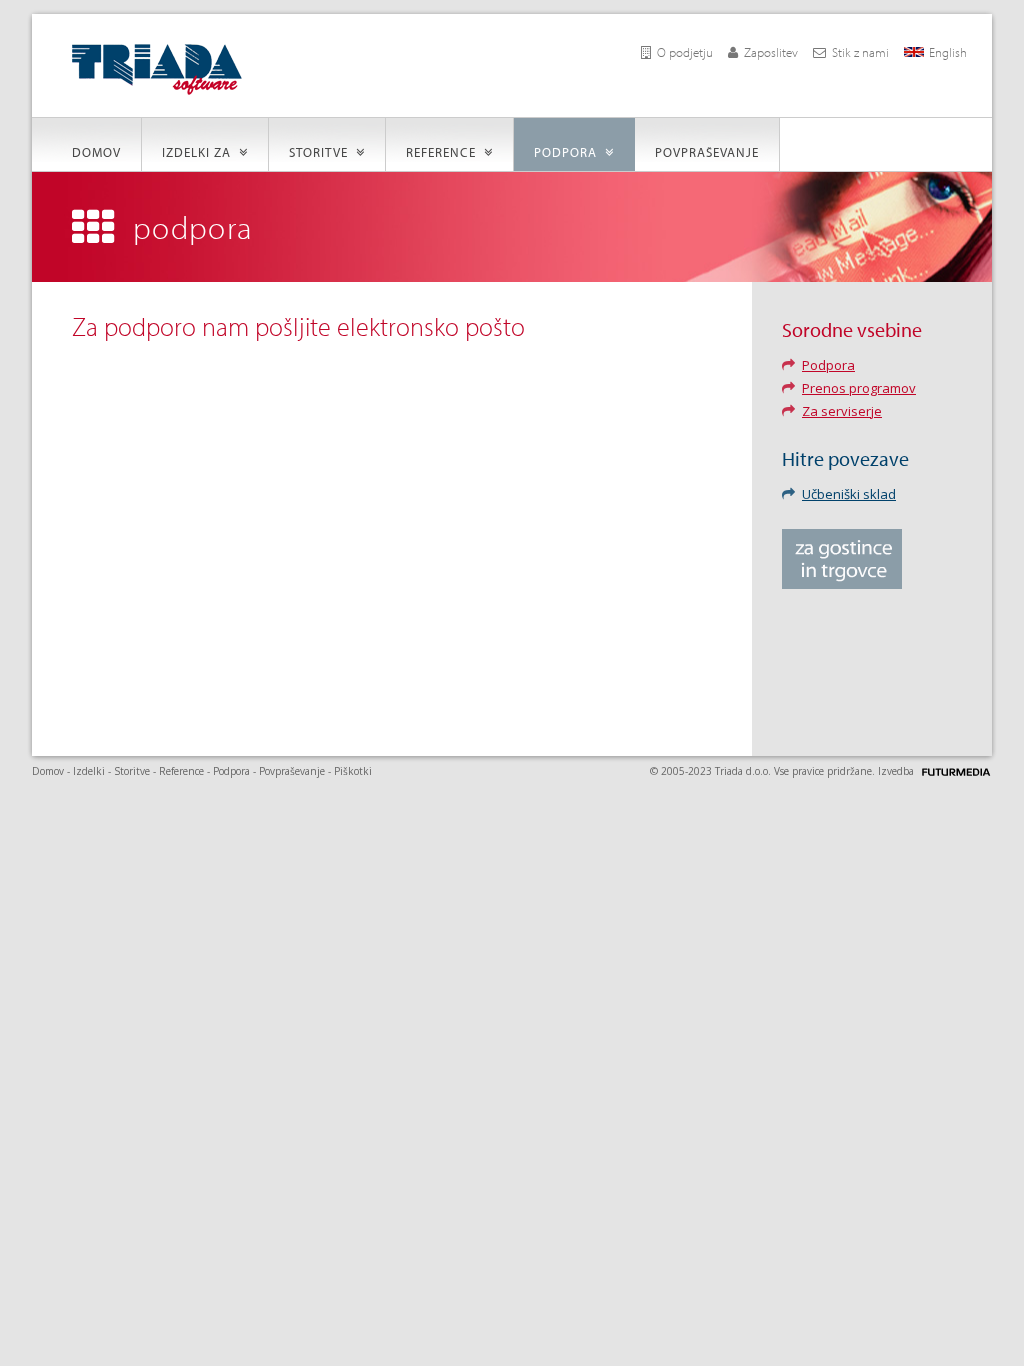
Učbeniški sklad (849, 494)
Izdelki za (200, 152)
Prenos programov (859, 388)
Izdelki (89, 771)
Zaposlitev (771, 52)
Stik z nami (860, 52)
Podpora (569, 152)
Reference (445, 152)
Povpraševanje (707, 152)
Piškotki (353, 771)
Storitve (322, 152)
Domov (96, 152)
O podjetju (685, 52)
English (948, 52)
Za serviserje (842, 411)
